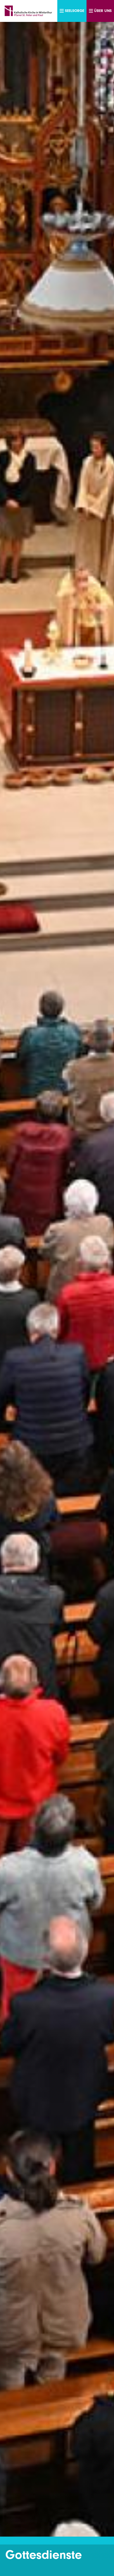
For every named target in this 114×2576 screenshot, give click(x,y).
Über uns (103, 11)
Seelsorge (75, 11)
